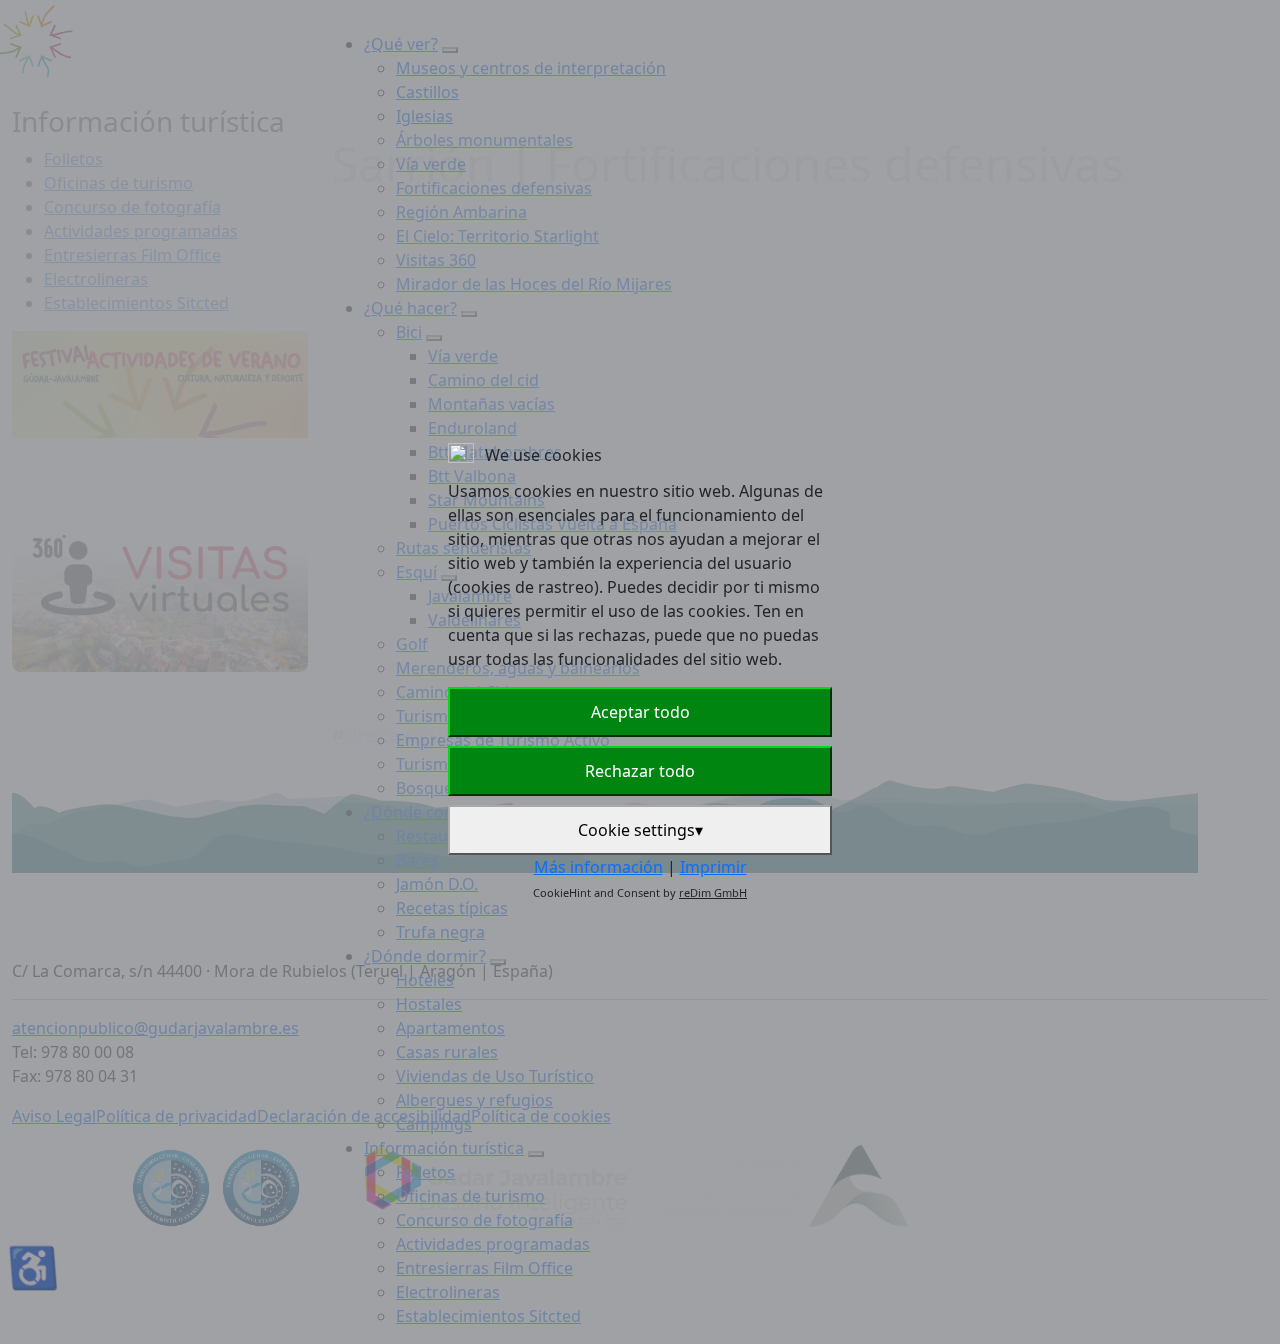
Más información (598, 867)
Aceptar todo (640, 712)
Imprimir (713, 867)
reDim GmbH (713, 892)
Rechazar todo (640, 771)
